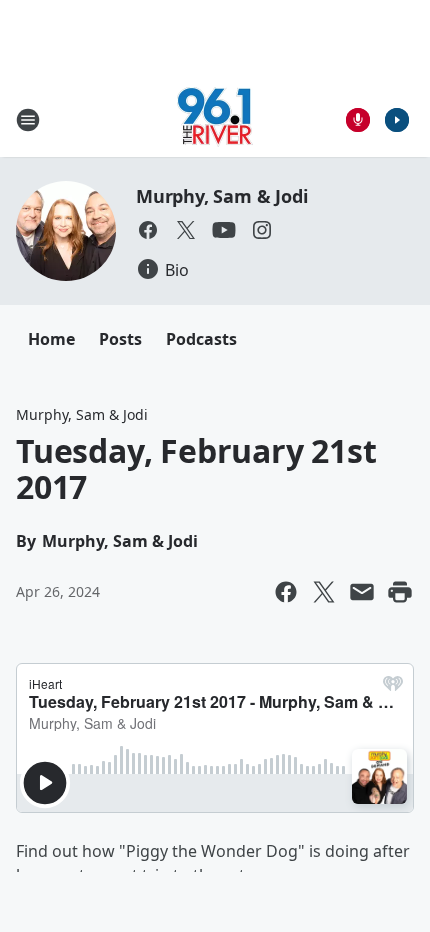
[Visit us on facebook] (148, 230)
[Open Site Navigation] (28, 120)
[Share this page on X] (324, 592)
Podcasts (201, 339)
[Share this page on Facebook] (286, 592)
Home (51, 339)
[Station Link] (215, 119)
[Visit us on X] (186, 230)
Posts (120, 339)
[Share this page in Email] (362, 592)
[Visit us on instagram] (262, 230)
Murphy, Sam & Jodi (221, 196)
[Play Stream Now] (397, 120)
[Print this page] (400, 592)
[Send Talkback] (358, 120)
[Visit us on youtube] (224, 230)
